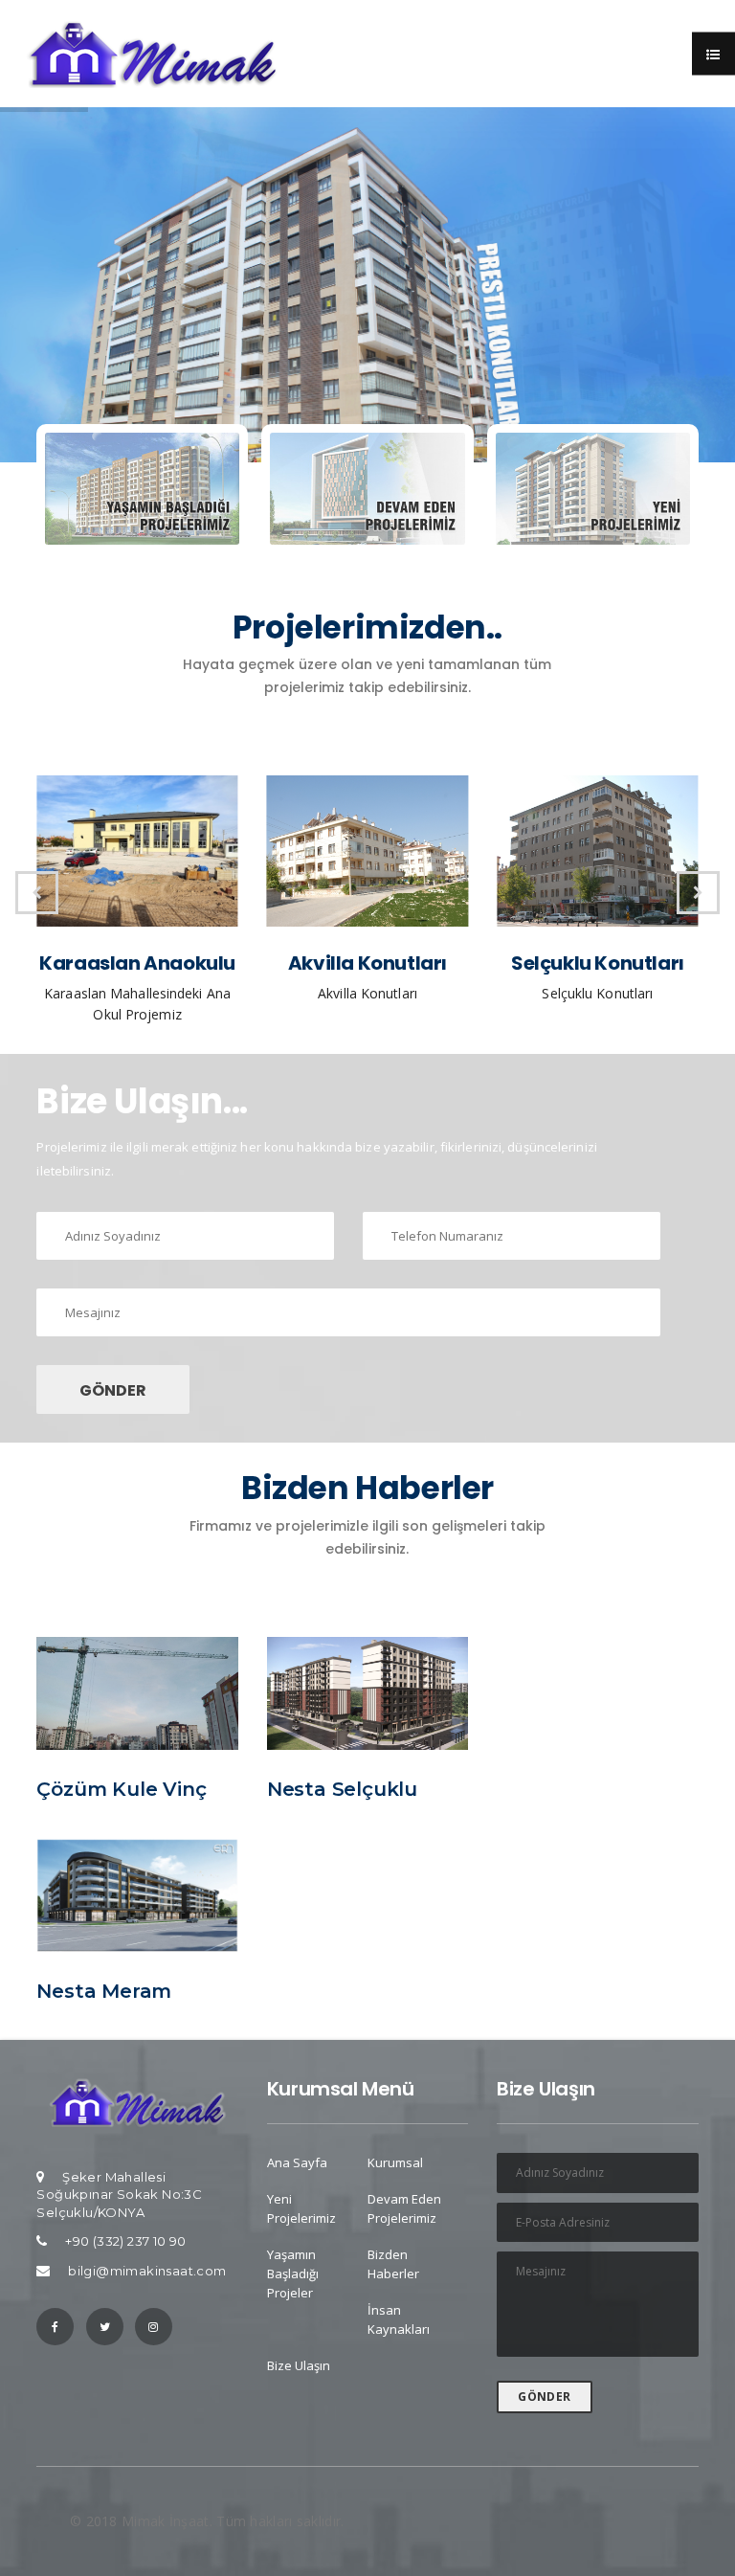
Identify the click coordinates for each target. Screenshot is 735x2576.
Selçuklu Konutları (598, 963)
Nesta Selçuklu (342, 1789)
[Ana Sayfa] (137, 2100)
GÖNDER (113, 1390)
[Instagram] (154, 2327)
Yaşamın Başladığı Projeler (293, 2274)
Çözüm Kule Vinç (121, 1789)
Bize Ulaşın (299, 2365)
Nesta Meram (104, 1991)
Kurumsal (395, 2162)
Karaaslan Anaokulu (137, 963)
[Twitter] (105, 2327)
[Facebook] (55, 2327)
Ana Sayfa (297, 2162)
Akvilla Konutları (367, 963)
